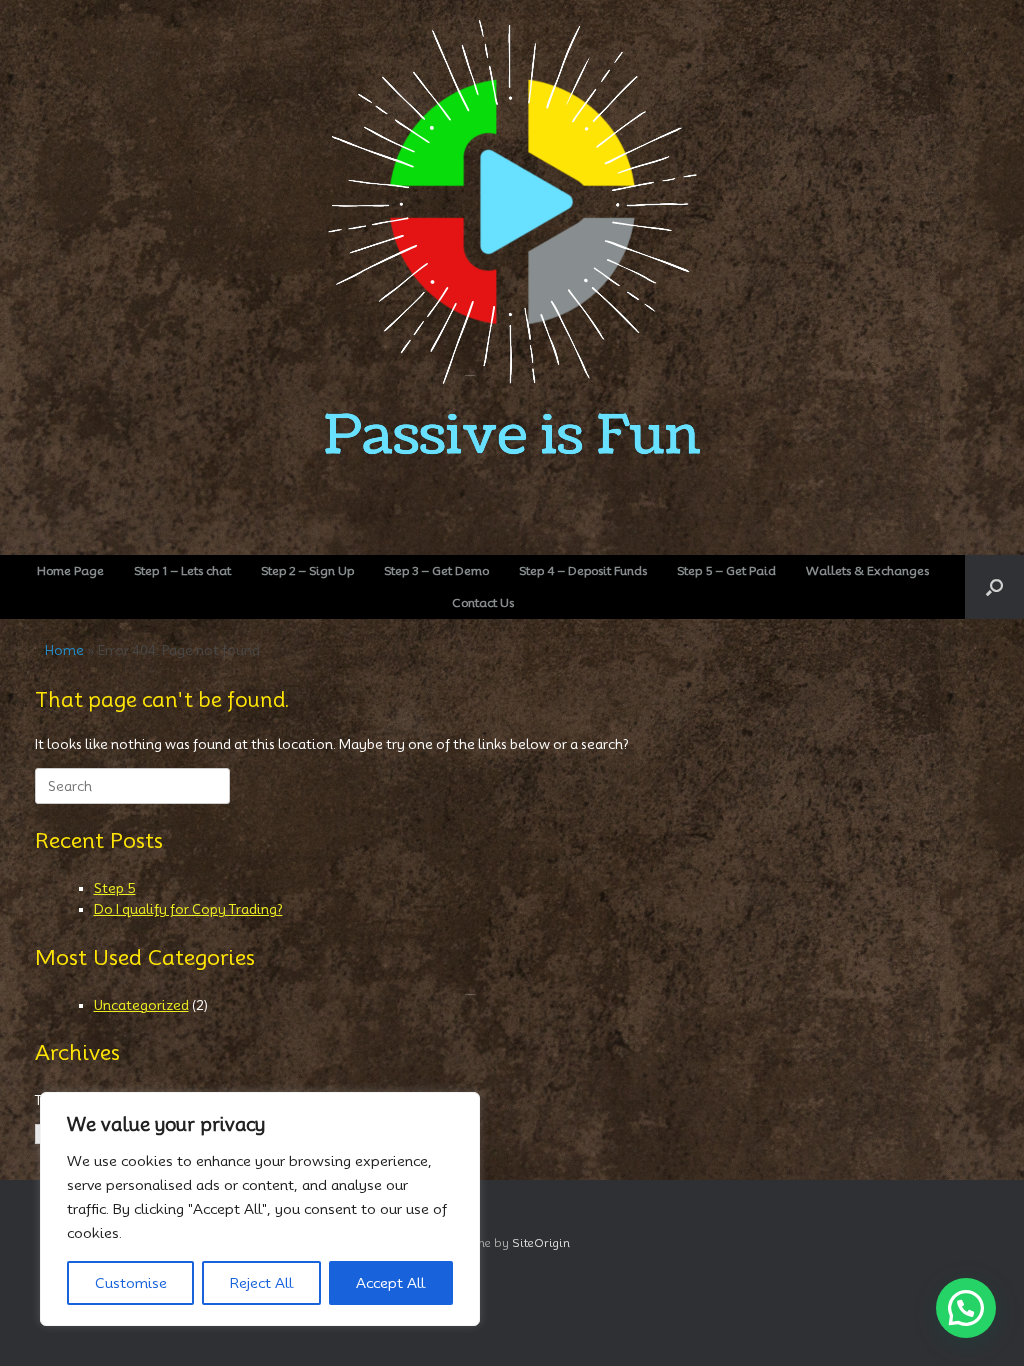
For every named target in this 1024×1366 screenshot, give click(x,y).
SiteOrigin (541, 1243)
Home (64, 650)
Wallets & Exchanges (867, 570)
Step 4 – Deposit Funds (583, 570)
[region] (260, 1209)
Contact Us (483, 602)
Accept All (390, 1283)
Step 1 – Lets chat (182, 570)
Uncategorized (141, 1005)
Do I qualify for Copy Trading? (188, 909)
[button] (994, 587)
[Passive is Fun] (512, 269)
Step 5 (115, 888)
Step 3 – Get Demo (436, 570)
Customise (131, 1283)
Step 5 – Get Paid (726, 570)
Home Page (70, 570)
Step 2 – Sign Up (307, 570)
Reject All (261, 1283)
